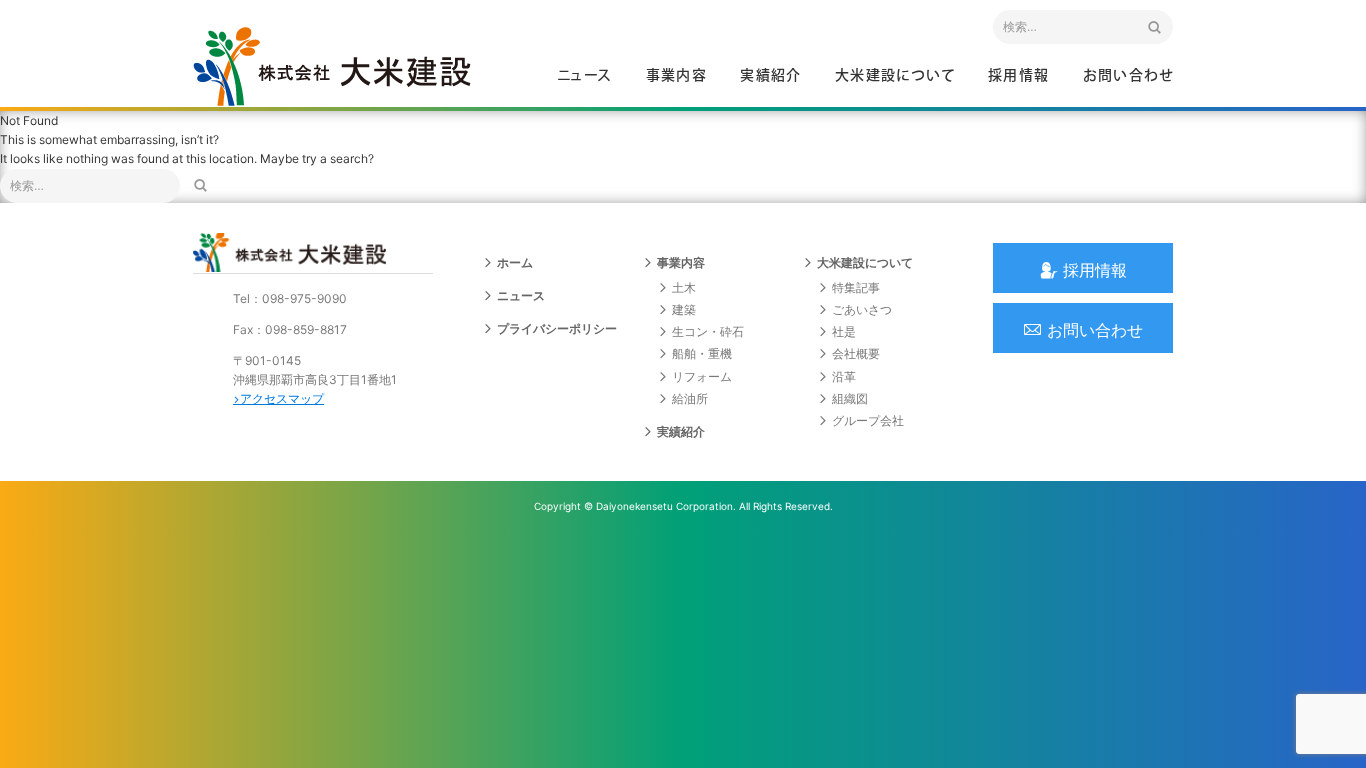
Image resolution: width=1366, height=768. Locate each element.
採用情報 (1019, 76)
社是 (844, 331)
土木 (684, 287)
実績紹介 (771, 76)
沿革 (844, 376)
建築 (684, 309)
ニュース (585, 76)
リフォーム (702, 376)
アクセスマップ (282, 398)
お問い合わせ (1128, 76)
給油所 (690, 398)
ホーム (515, 262)
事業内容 (677, 76)
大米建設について (895, 76)
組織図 (850, 398)
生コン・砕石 (708, 331)
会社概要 (856, 353)
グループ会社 (868, 420)
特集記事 (856, 287)
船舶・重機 (702, 353)
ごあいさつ (862, 309)
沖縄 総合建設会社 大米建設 (332, 66)
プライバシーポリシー (557, 328)
